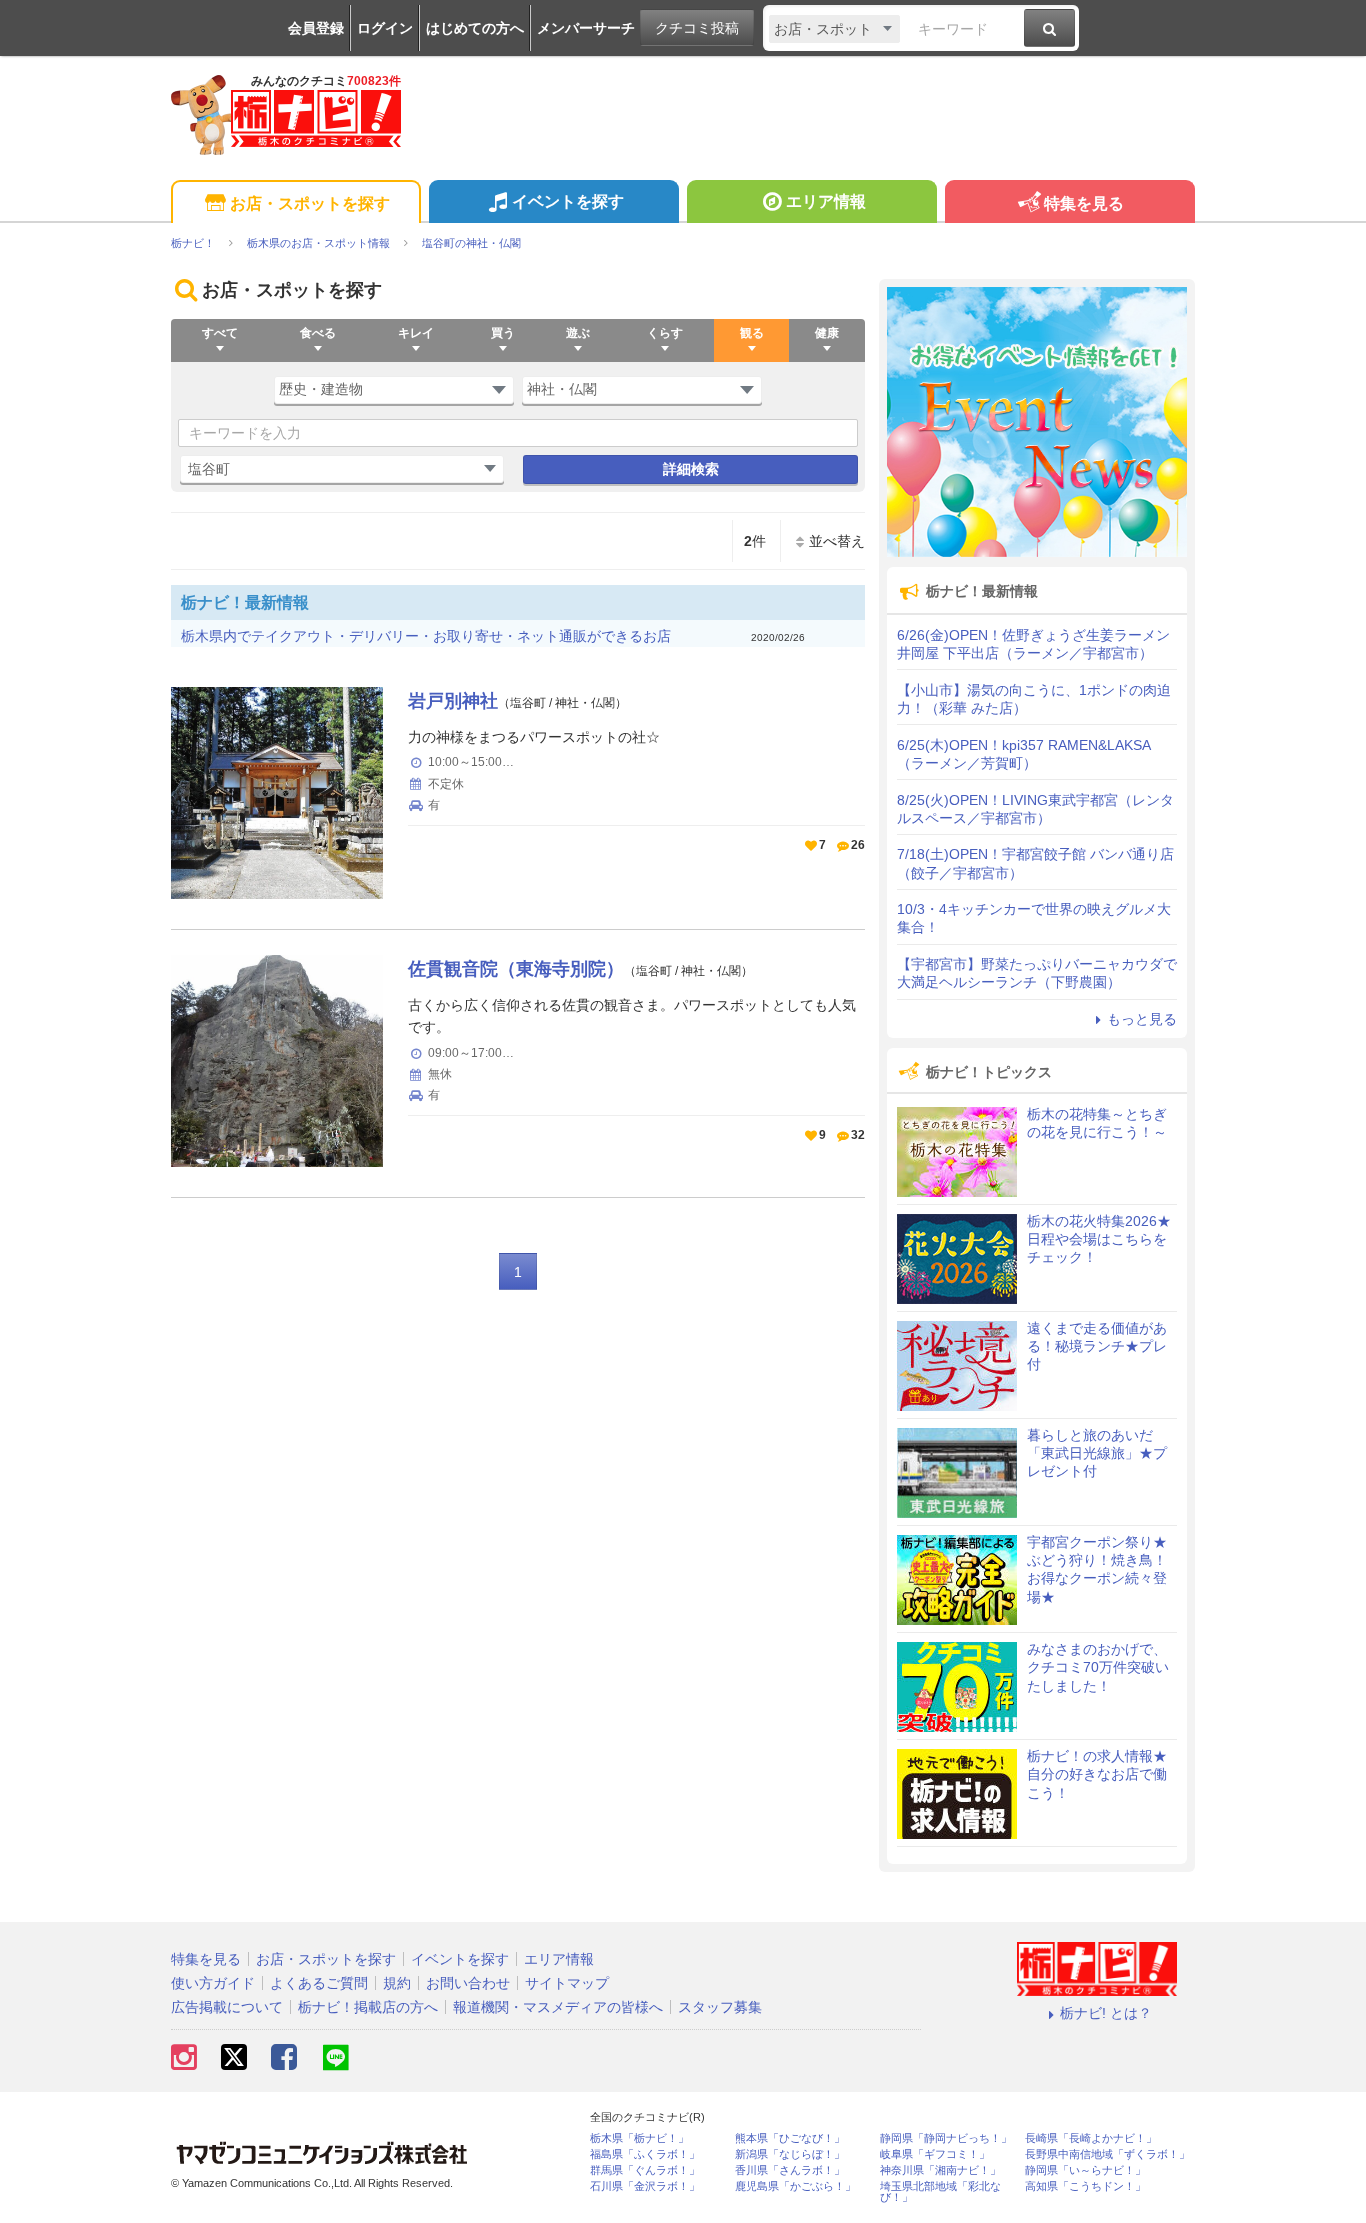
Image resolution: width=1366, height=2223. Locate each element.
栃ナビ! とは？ (1106, 2013)
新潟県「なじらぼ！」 (790, 2154)
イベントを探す (568, 201)
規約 (397, 1983)
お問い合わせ (468, 1983)
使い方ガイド (213, 1983)
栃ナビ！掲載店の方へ (368, 2007)
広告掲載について (227, 2007)
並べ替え (837, 541)
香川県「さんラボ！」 (790, 2170)
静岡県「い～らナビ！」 (1085, 2170)
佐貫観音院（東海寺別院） (516, 969)
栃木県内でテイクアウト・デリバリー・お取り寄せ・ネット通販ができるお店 (426, 636)
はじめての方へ (475, 28)
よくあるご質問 (319, 1983)
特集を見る (1084, 203)
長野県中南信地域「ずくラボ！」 (1107, 2154)
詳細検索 (691, 469)
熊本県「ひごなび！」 (790, 2138)
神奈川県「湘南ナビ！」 (940, 2170)
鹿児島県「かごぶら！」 (795, 2186)
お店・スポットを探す (310, 203)
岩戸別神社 (453, 701)
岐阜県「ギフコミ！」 (935, 2154)
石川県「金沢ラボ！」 (645, 2186)
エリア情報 (826, 201)
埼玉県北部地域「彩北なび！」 (940, 2192)
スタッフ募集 (720, 2007)
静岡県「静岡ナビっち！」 (946, 2138)
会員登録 (316, 28)
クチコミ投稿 (697, 28)
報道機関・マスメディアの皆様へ (558, 2007)
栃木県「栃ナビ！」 (639, 2138)
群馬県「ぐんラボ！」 (645, 2170)
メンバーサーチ (586, 28)
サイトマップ (567, 1983)
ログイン (385, 28)
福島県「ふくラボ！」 (645, 2154)
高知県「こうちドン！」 (1085, 2186)
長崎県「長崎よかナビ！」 (1091, 2138)
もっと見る (1142, 1019)
